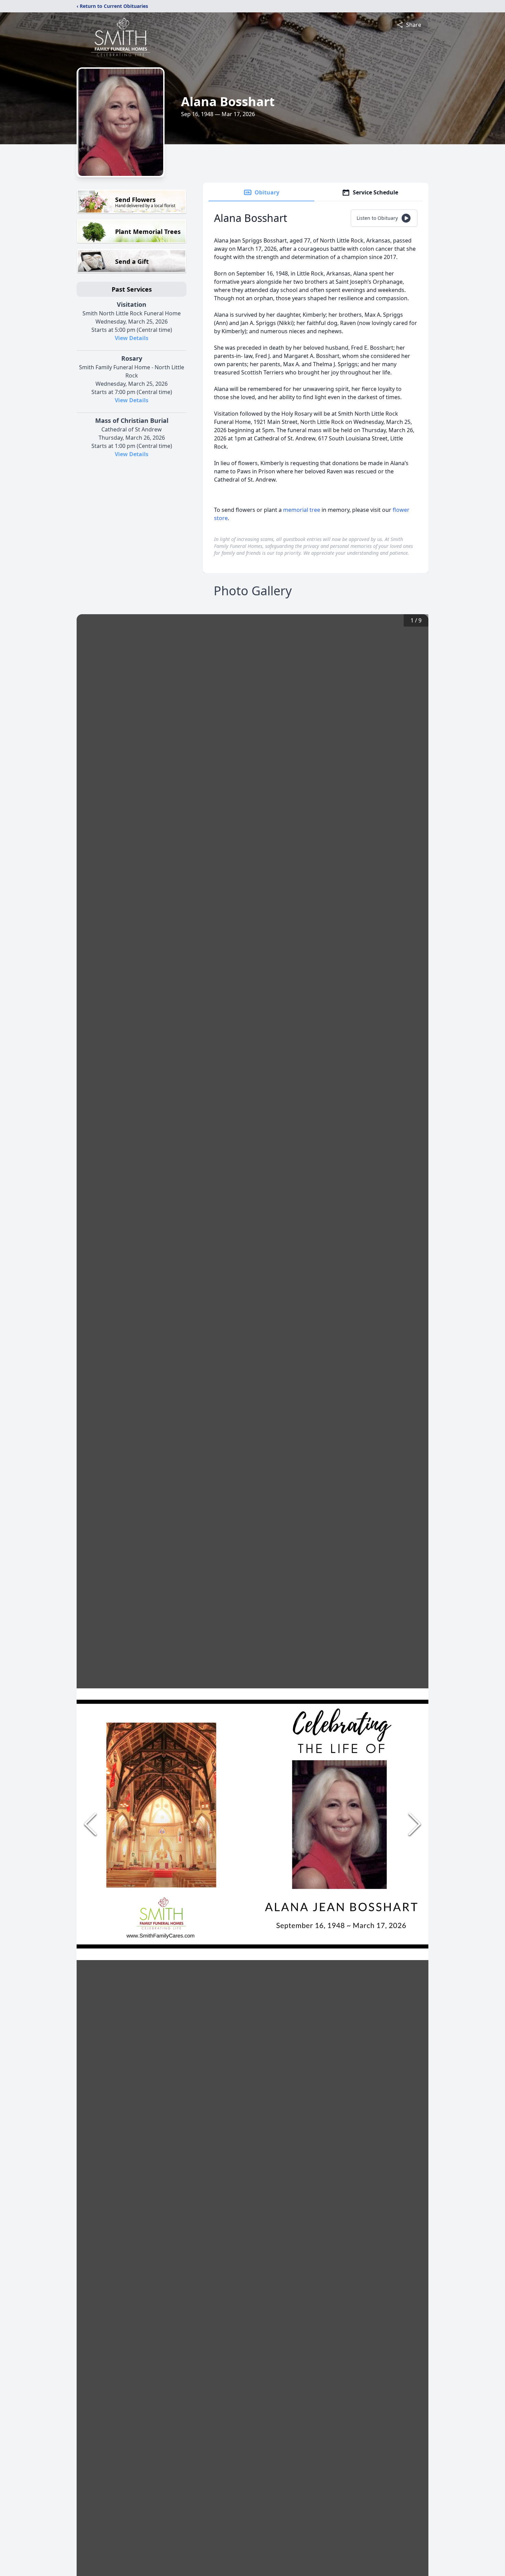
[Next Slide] (415, 1824)
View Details (132, 338)
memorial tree (302, 510)
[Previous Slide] (90, 1824)
